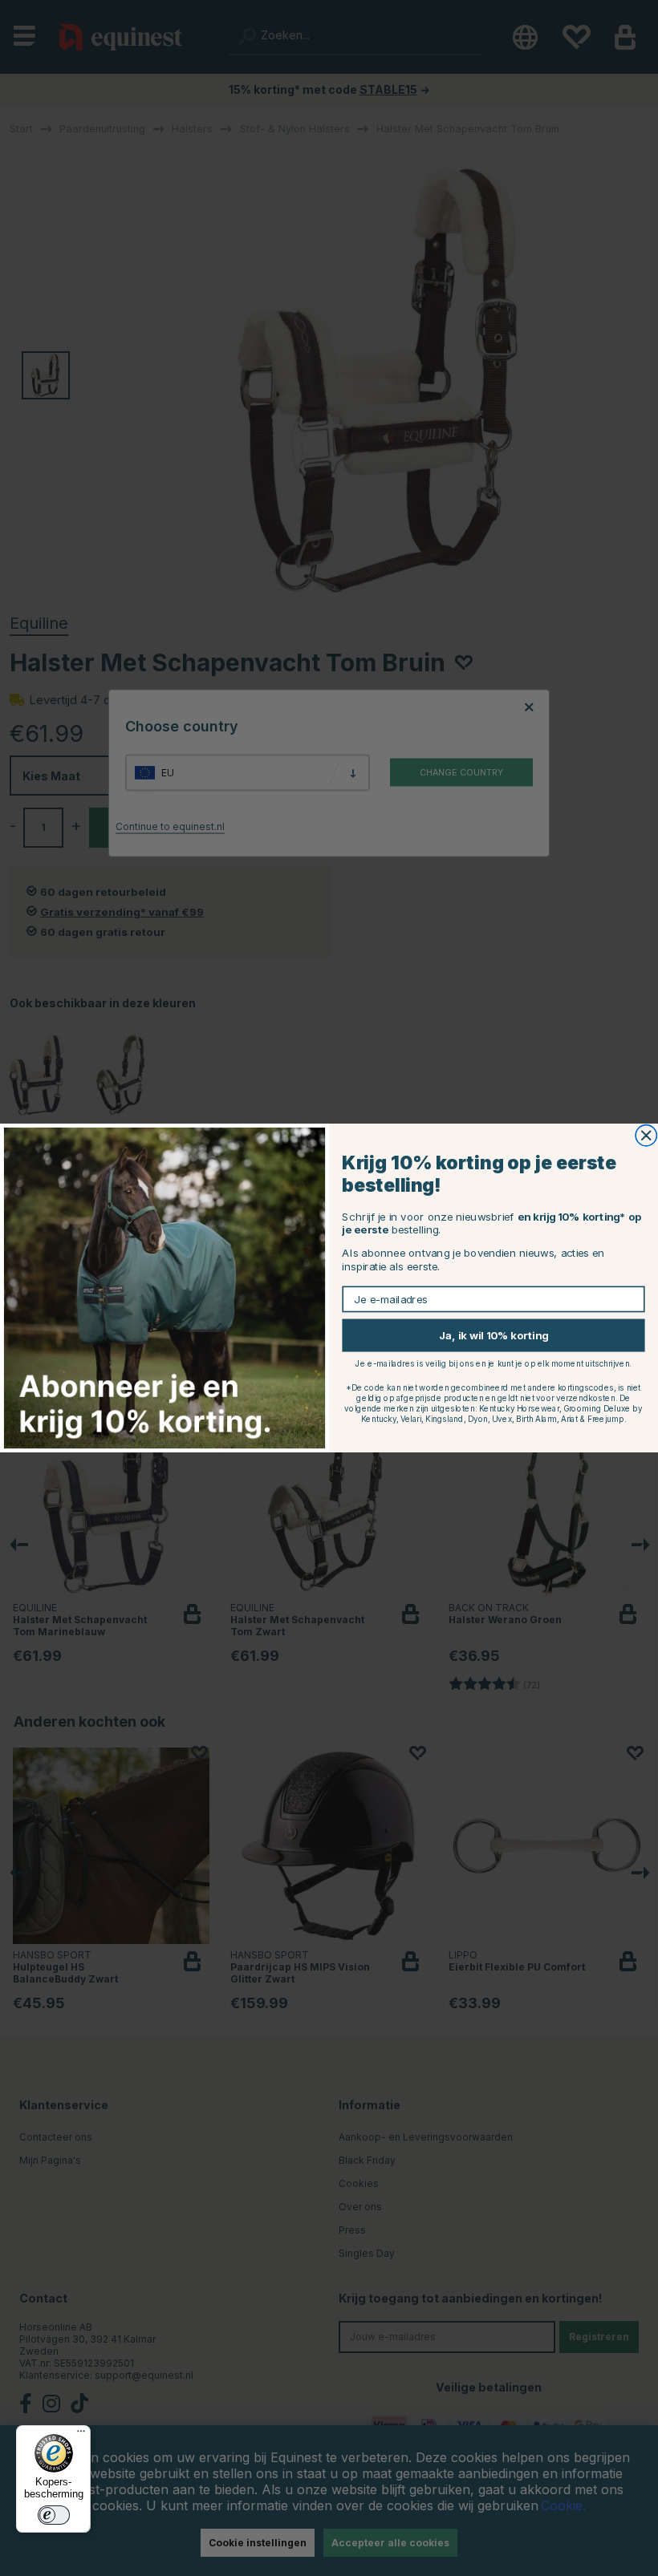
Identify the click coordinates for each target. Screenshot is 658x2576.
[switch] (54, 2515)
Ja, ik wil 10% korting (494, 1335)
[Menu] (81, 2435)
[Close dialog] (646, 1136)
